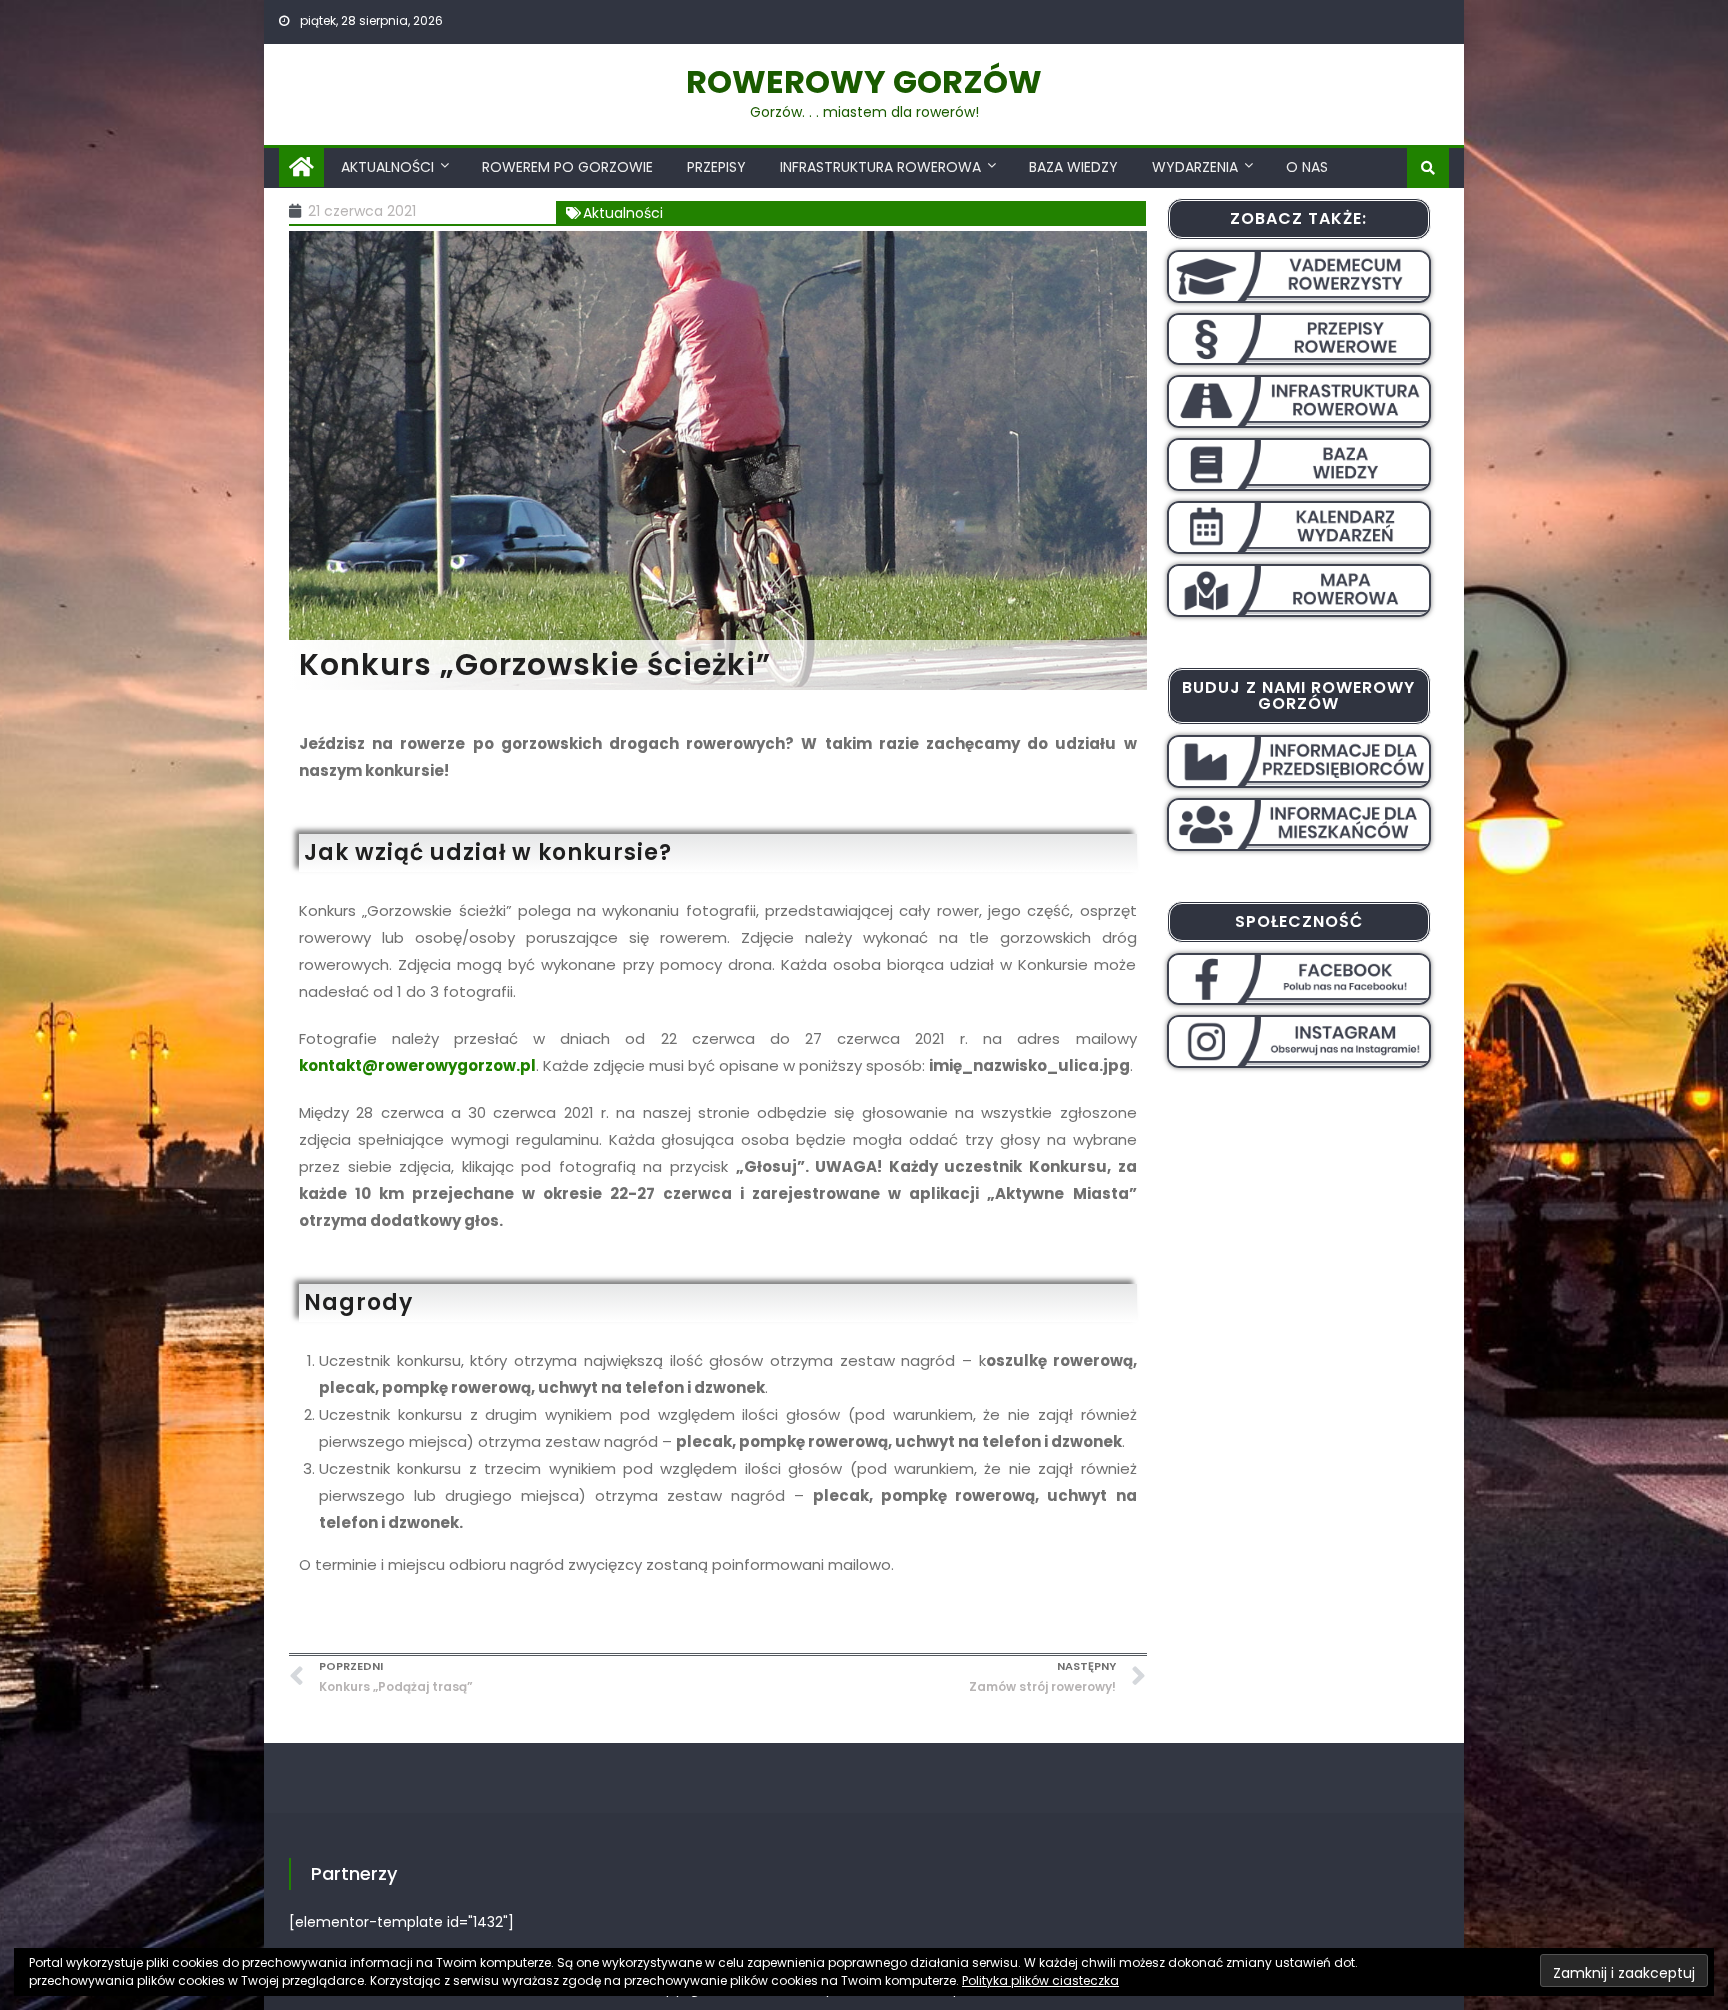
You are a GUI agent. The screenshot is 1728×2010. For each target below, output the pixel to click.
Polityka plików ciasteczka (1040, 1980)
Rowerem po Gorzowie (567, 167)
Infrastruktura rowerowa (880, 167)
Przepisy (716, 167)
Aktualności (387, 167)
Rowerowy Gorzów (864, 81)
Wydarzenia (1195, 167)
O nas (1307, 167)
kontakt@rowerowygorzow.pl (417, 1065)
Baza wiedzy (1073, 167)
